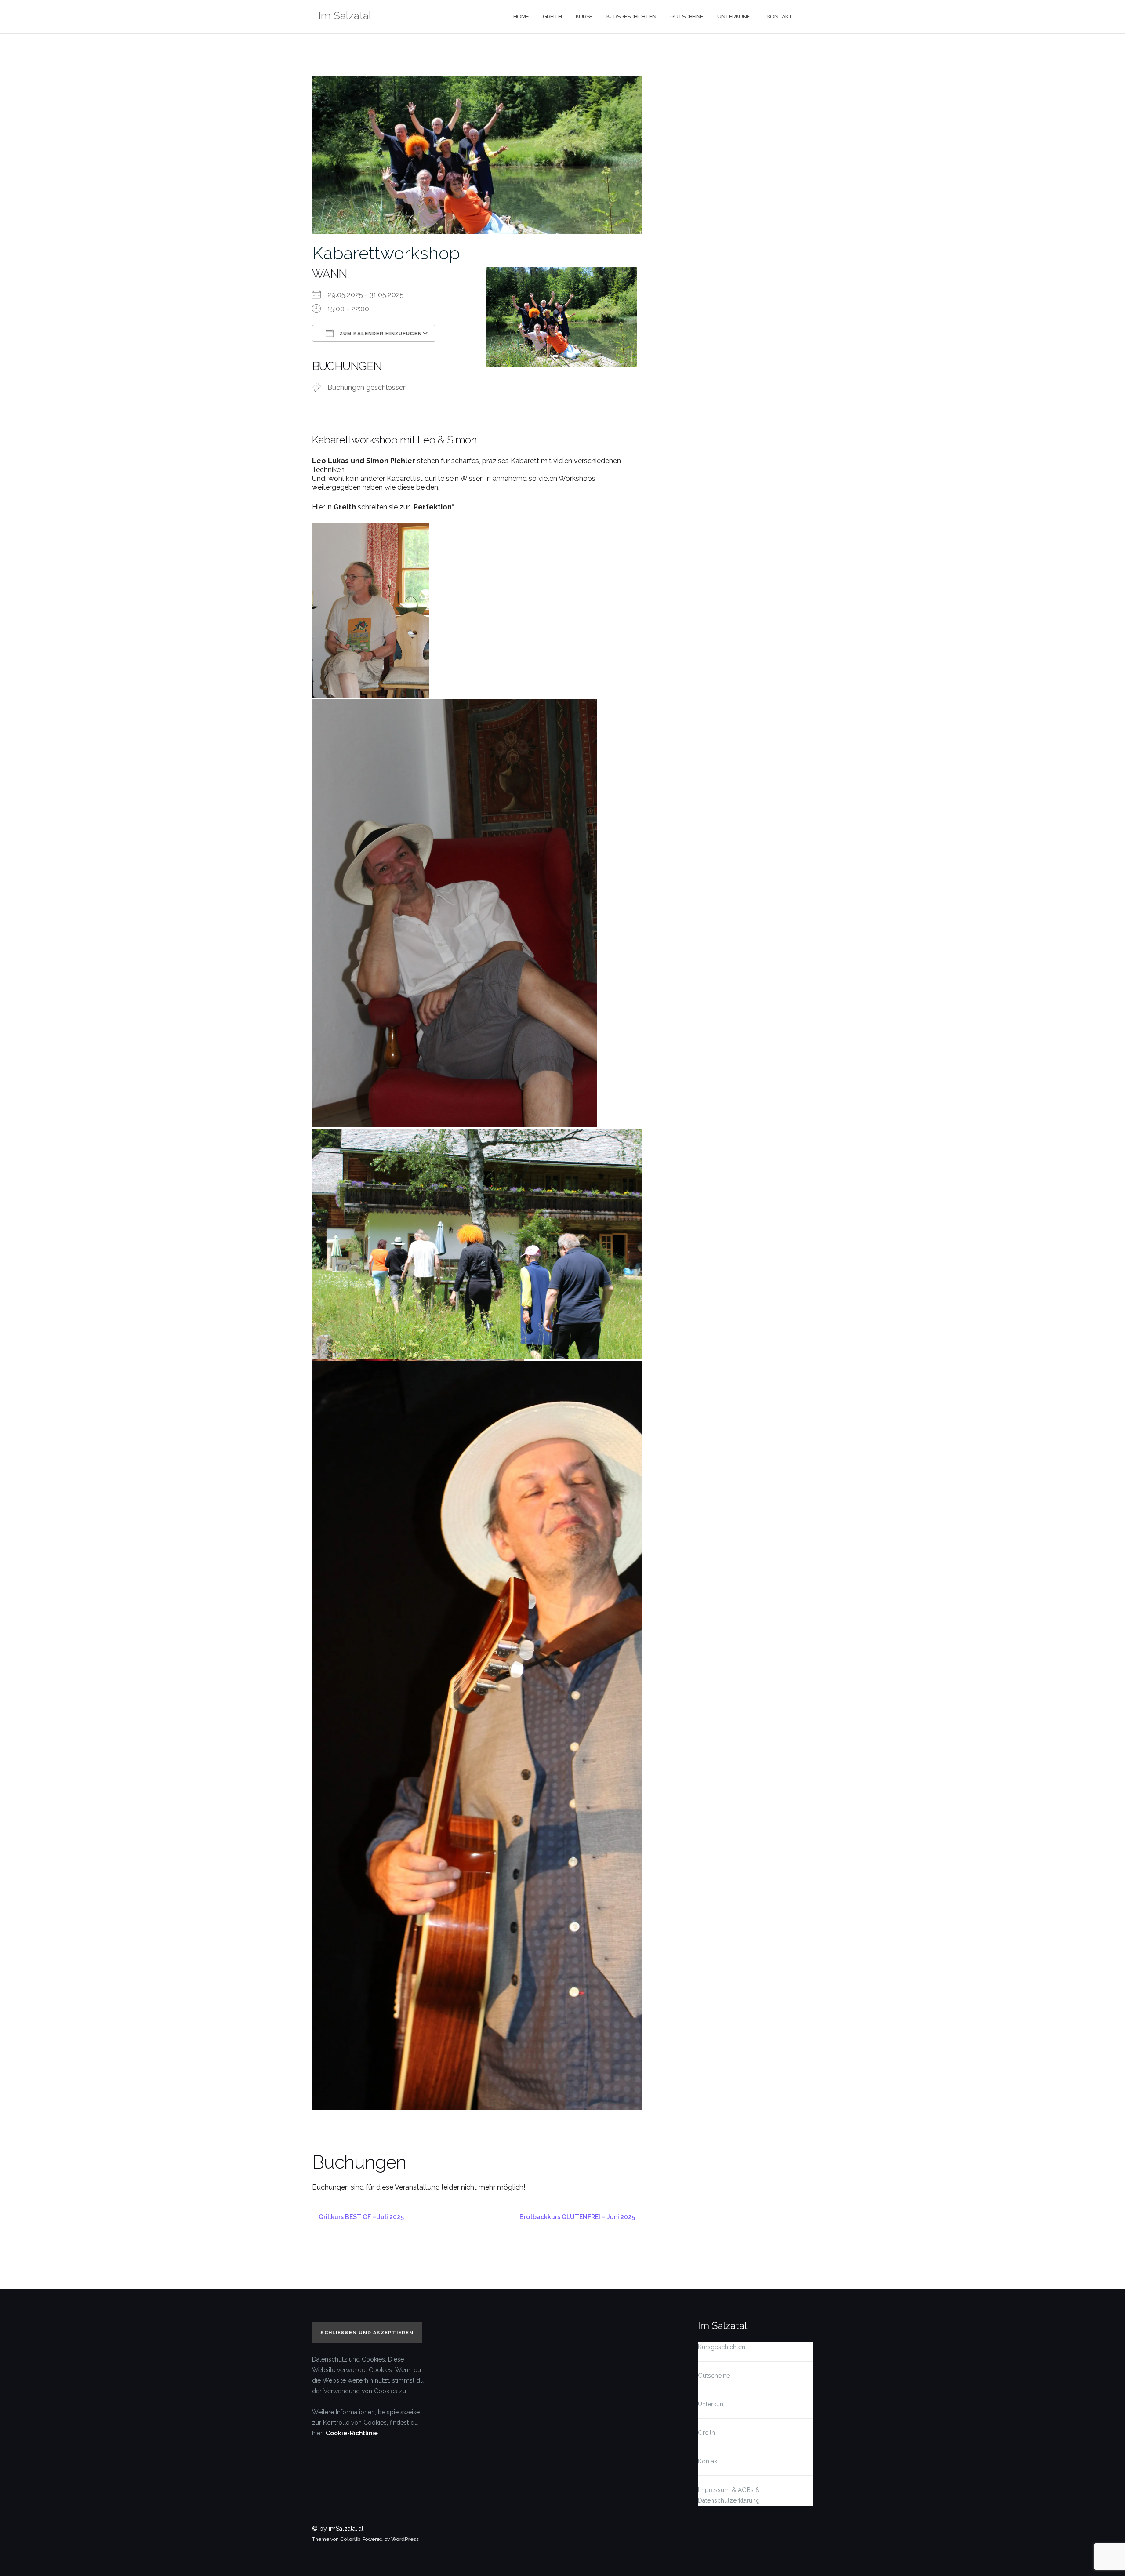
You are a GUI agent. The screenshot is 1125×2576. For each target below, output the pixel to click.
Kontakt (780, 16)
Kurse (584, 16)
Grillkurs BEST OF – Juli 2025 (361, 2217)
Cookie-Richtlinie (352, 2433)
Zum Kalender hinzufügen (380, 334)
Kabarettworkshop (386, 253)
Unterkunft (735, 16)
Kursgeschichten (631, 16)
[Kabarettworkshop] (477, 154)
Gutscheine (687, 16)
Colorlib (350, 2539)
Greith (552, 16)
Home (521, 16)
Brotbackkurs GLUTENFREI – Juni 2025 (577, 2217)
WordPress (405, 2539)
